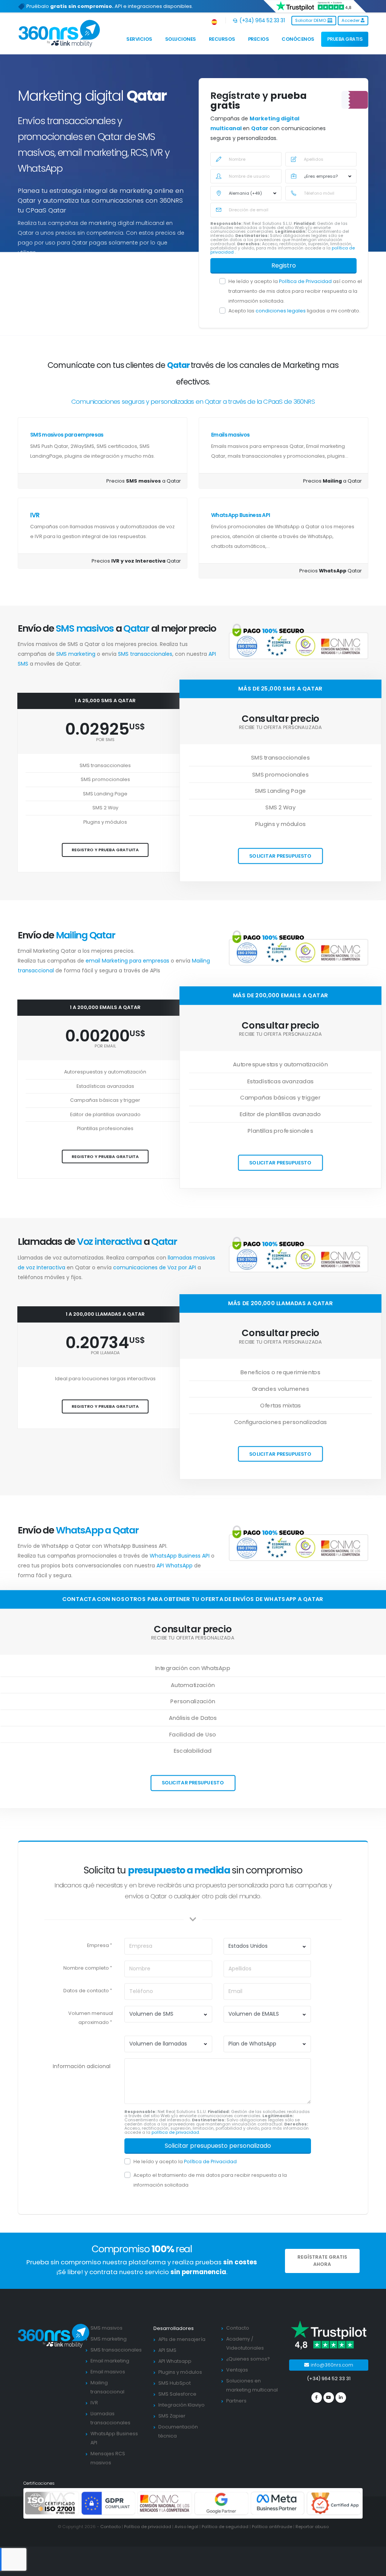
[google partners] (221, 2503)
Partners (236, 2401)
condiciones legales (281, 311)
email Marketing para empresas (128, 961)
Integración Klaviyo (182, 2405)
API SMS (167, 2350)
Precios (259, 39)
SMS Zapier (172, 2416)
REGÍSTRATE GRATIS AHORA (322, 2261)
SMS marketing (77, 654)
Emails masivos (230, 435)
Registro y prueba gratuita (105, 850)
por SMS (105, 740)
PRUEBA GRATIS (345, 39)
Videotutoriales (245, 2348)
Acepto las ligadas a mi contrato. (294, 311)
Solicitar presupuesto (280, 856)
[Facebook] (317, 2398)
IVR (35, 515)
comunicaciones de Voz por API (155, 1267)
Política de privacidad (148, 2527)
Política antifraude (272, 2527)
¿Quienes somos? (248, 2359)
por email (105, 1046)
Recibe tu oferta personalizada (281, 728)
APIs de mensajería (182, 2339)
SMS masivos (106, 2328)
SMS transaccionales (145, 654)
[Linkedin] (341, 2398)
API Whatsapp (175, 2361)
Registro (284, 265)
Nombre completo (86, 1968)
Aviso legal (186, 2527)
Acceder (351, 20)
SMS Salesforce (177, 2394)
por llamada (105, 1353)
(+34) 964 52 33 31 (261, 20)
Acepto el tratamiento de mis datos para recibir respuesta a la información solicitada (210, 2180)
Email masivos (108, 2372)
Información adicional (82, 2066)
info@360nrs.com (331, 2365)
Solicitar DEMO (311, 20)
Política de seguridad (225, 2527)
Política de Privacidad (306, 281)
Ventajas (237, 2370)
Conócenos (298, 39)
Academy (238, 2339)
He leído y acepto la (185, 2162)
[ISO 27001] (52, 2503)
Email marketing (110, 2361)
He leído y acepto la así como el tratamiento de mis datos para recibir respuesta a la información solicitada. (295, 291)
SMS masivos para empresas (67, 435)
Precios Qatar (136, 561)
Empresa (98, 1945)
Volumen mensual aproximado (91, 2018)
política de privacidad (175, 2132)
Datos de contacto (86, 1991)
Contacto (238, 2328)
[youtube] (329, 2398)
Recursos (222, 39)
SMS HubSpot (175, 2383)
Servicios (139, 39)
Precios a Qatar (144, 481)
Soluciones (181, 39)
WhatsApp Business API (240, 515)
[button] (215, 21)
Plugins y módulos (180, 2372)
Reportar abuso (312, 2527)
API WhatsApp (175, 1566)
